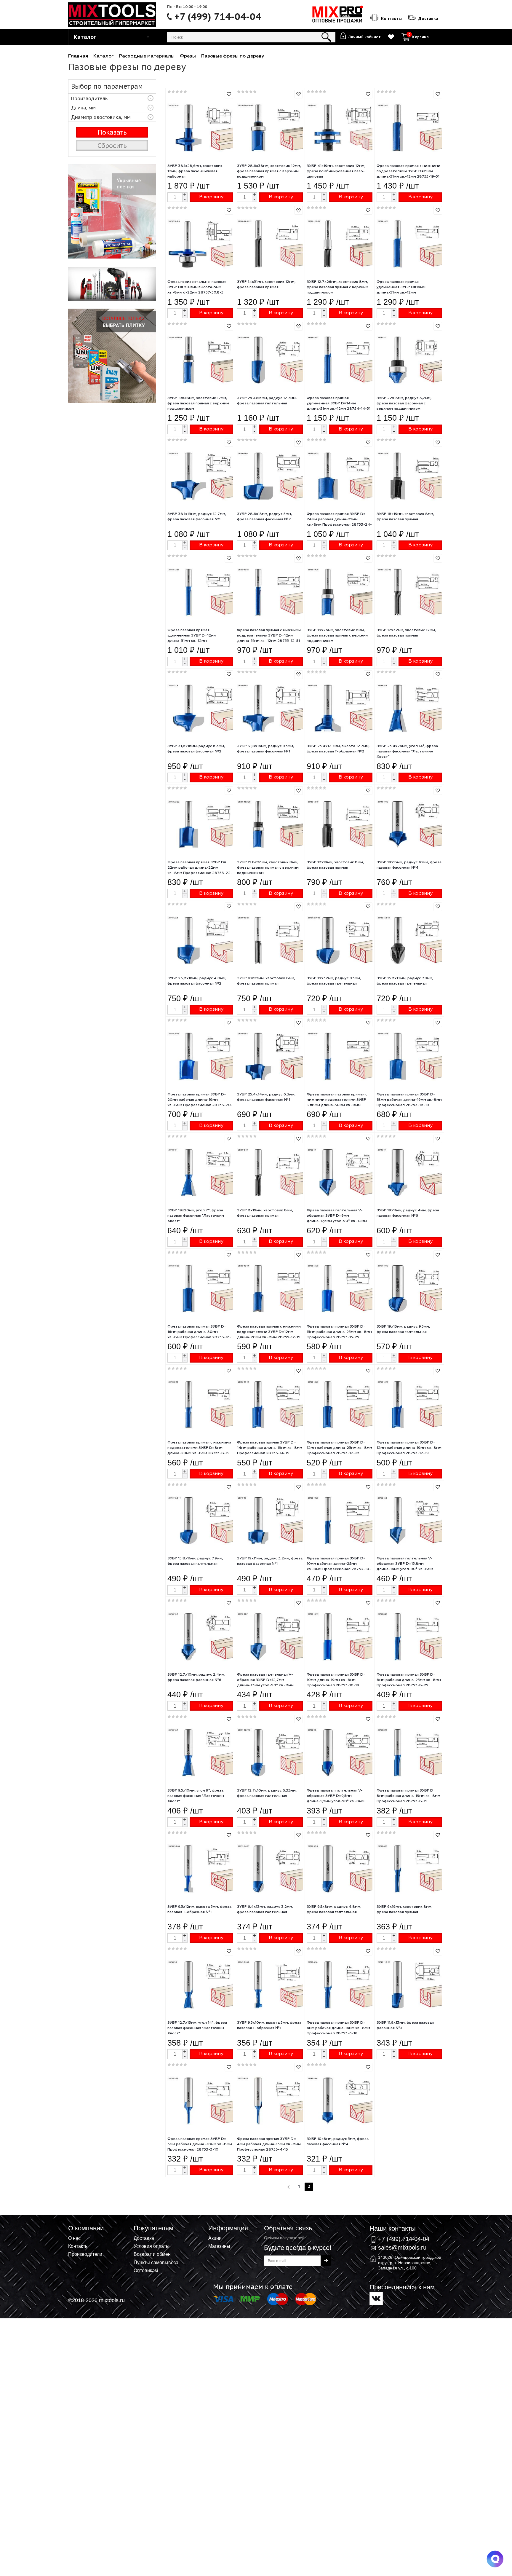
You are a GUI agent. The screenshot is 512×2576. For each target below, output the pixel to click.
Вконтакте (376, 2298)
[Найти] (326, 37)
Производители (85, 2254)
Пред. (289, 2187)
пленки (112, 211)
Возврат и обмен (152, 2254)
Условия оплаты (152, 2246)
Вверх (478, 2239)
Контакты (78, 2246)
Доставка (144, 2238)
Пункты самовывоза (156, 2262)
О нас (74, 2238)
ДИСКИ (112, 356)
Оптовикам (146, 2270)
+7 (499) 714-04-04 (218, 17)
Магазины (219, 2246)
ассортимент (112, 284)
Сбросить (112, 146)
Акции (215, 2238)
